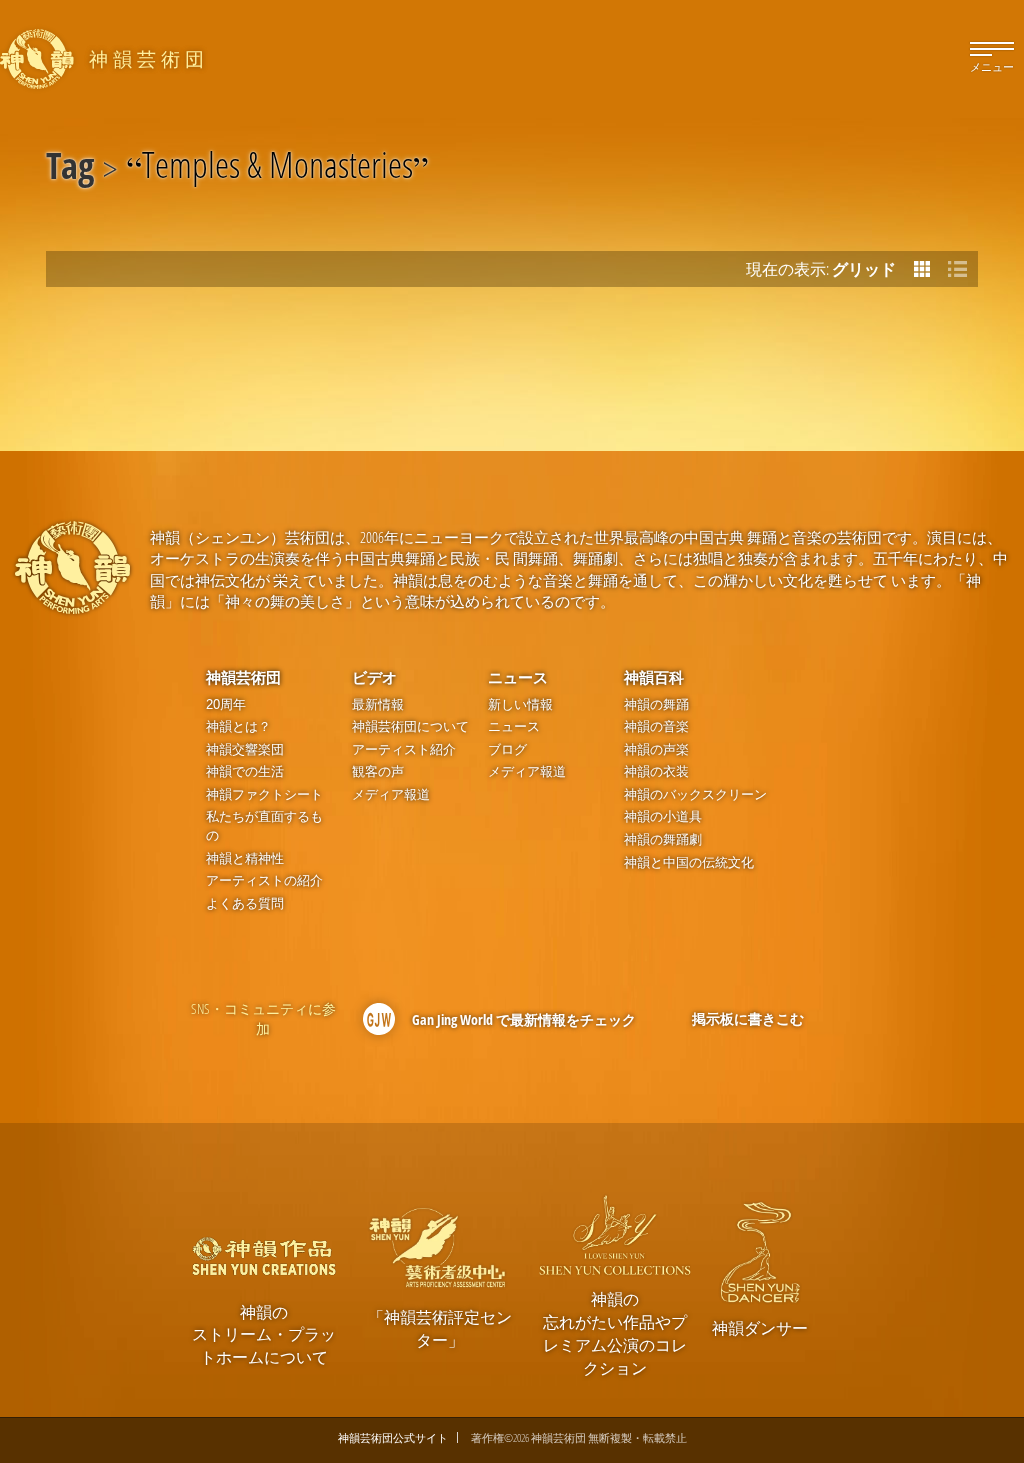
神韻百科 (654, 677)
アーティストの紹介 (264, 880)
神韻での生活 (245, 771)
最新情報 (378, 704)
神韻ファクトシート (264, 794)
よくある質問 (245, 903)
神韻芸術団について (410, 726)
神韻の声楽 (656, 749)
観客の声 (378, 771)
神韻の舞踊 (656, 704)
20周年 (226, 704)
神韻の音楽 (656, 726)
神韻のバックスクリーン (695, 794)
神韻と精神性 (245, 858)
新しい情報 (520, 704)
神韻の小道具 (663, 816)
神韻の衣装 (656, 771)
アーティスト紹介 (404, 749)
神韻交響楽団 (245, 749)
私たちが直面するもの (264, 826)
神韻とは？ (238, 726)
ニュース (518, 677)
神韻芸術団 (243, 677)
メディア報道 (391, 794)
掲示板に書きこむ (748, 1018)
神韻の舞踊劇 (663, 839)
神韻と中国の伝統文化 (689, 862)
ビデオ (374, 677)
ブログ (507, 749)
